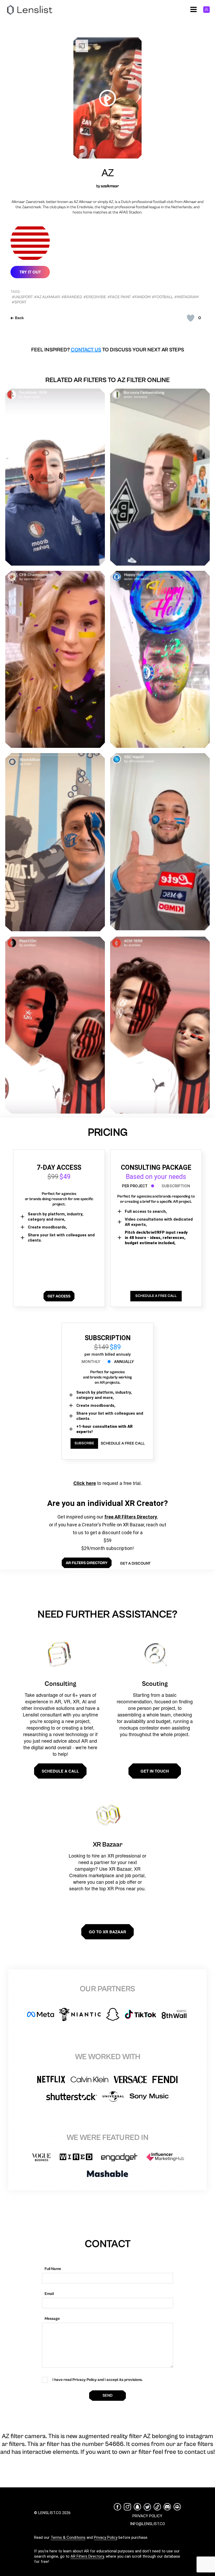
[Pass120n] (55, 1025)
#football (162, 297)
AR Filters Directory (87, 2556)
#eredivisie (95, 297)
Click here (85, 1483)
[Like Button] (191, 318)
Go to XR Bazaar (107, 1932)
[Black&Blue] (55, 842)
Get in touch (155, 1771)
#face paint (119, 297)
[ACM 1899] (160, 1025)
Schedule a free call (123, 1443)
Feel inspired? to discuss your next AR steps (108, 350)
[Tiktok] (157, 2507)
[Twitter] (147, 2507)
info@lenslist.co (147, 2524)
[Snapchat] (137, 2507)
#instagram (186, 297)
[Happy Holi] (160, 659)
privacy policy (147, 2516)
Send (107, 2395)
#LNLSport (22, 297)
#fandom (141, 297)
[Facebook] (117, 2507)
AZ (108, 173)
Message (52, 2319)
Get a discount (135, 1563)
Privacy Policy (106, 2537)
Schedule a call (60, 1771)
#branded (72, 297)
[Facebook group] (177, 2507)
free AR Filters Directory (131, 1517)
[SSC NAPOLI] (160, 842)
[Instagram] (127, 2507)
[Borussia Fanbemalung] (160, 477)
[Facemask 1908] (55, 477)
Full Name (53, 2269)
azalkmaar (110, 186)
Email (49, 2294)
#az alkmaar (47, 297)
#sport (19, 302)
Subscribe (84, 1443)
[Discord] (167, 2507)
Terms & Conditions (68, 2537)
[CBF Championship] (55, 659)
